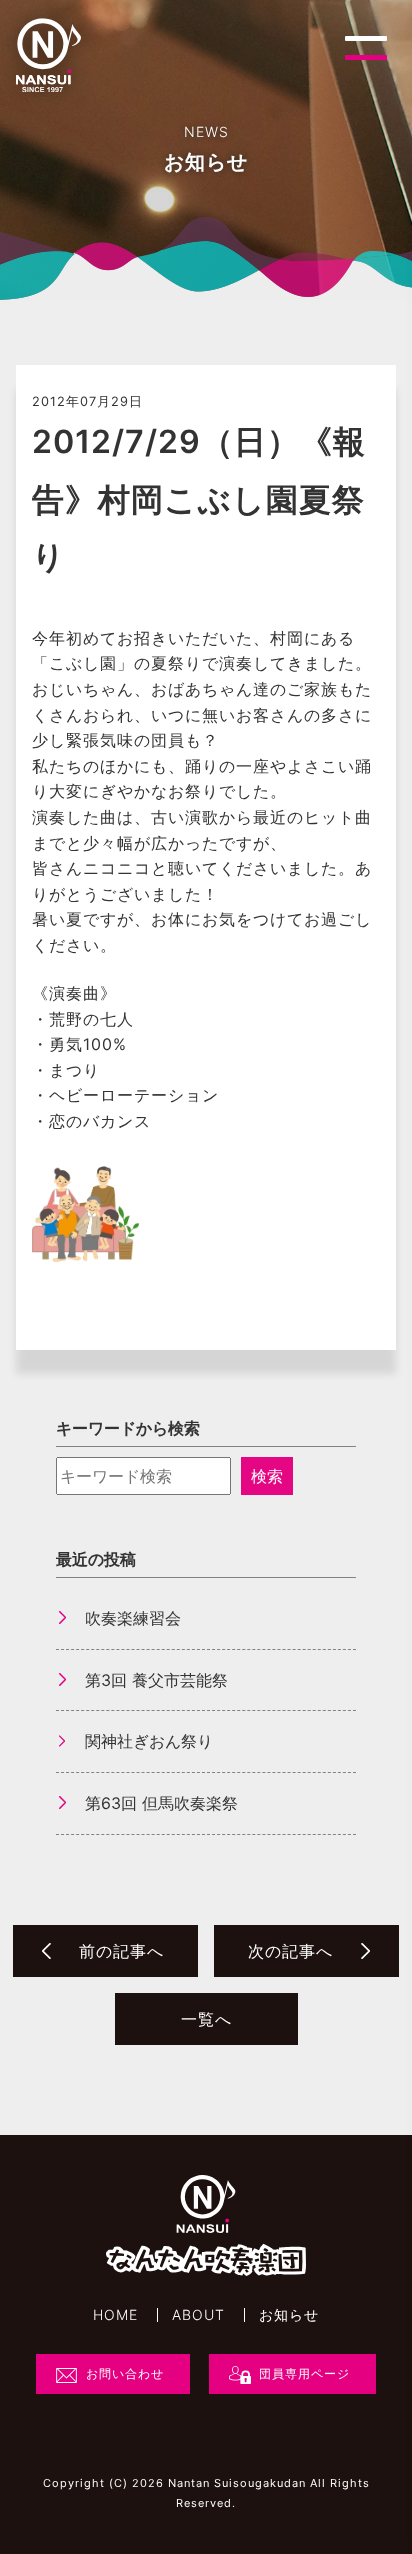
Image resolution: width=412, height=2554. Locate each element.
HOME (115, 2315)
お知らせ (289, 2315)
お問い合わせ (125, 2373)
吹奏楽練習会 (133, 1618)
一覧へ (206, 2019)
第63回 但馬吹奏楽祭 (161, 1803)
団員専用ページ (304, 2373)
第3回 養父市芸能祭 (156, 1680)
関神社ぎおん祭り (149, 1741)
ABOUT (198, 2315)
